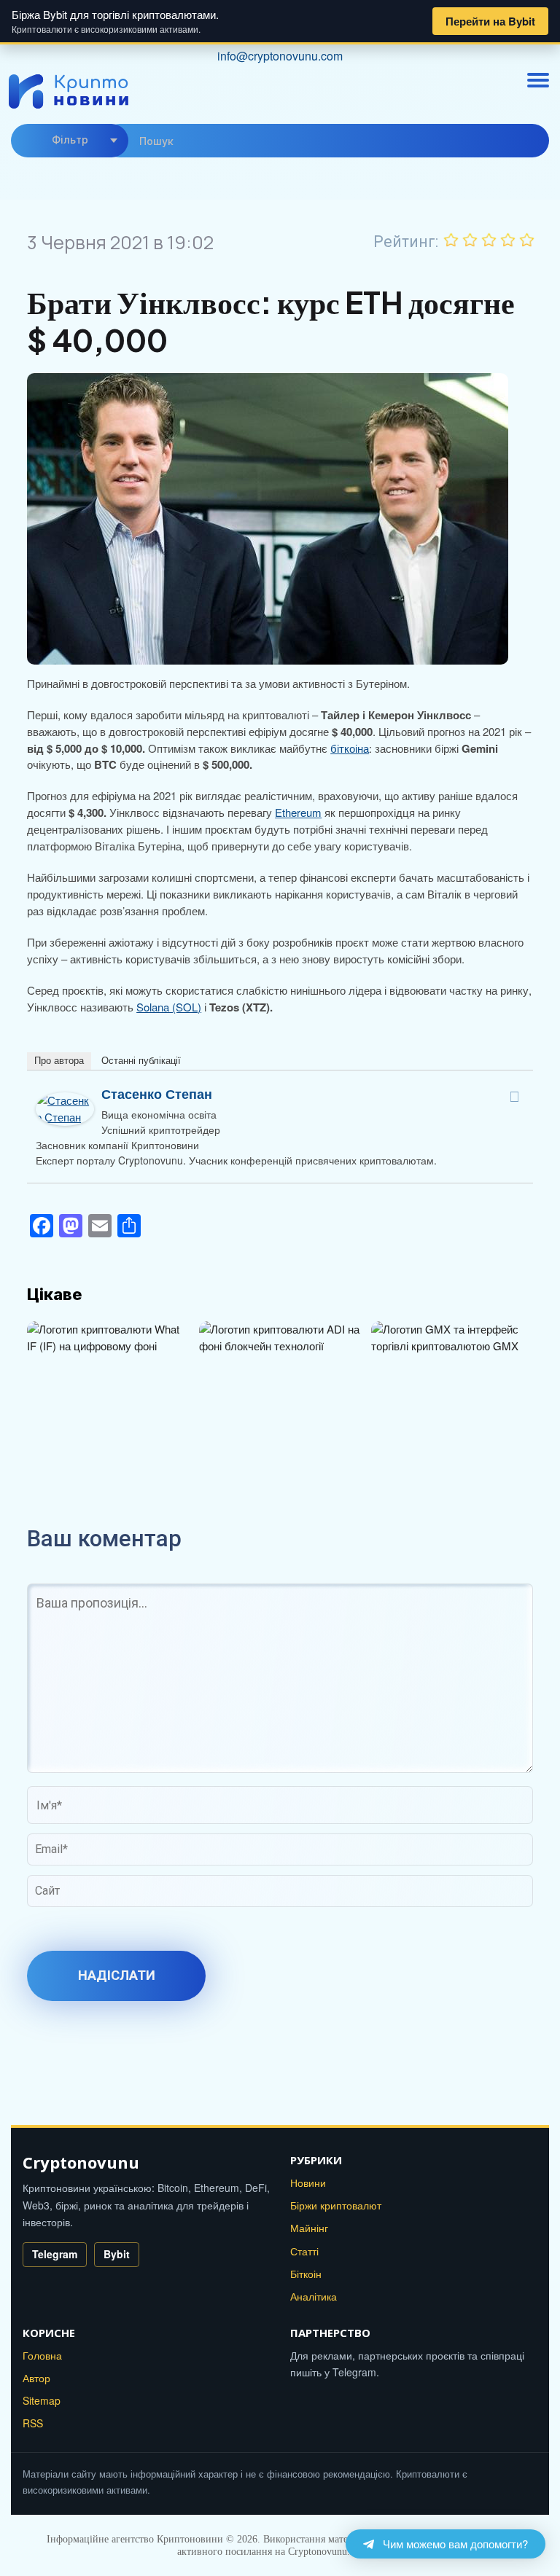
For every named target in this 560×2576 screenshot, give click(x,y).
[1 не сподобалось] (451, 240)
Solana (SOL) (169, 1007)
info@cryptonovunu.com (280, 56)
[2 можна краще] (470, 240)
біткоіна (350, 748)
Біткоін (306, 2274)
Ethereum (298, 812)
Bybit (117, 2254)
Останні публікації (141, 1061)
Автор (36, 2378)
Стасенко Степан (157, 1094)
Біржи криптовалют (336, 2205)
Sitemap (42, 2400)
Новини (308, 2182)
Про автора (59, 1061)
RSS (33, 2423)
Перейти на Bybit (490, 21)
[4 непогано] (508, 240)
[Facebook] (515, 1097)
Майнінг (309, 2228)
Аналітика (314, 2296)
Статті (304, 2251)
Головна (42, 2355)
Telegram (55, 2254)
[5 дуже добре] (527, 240)
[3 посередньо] (489, 240)
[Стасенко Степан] (65, 1100)
